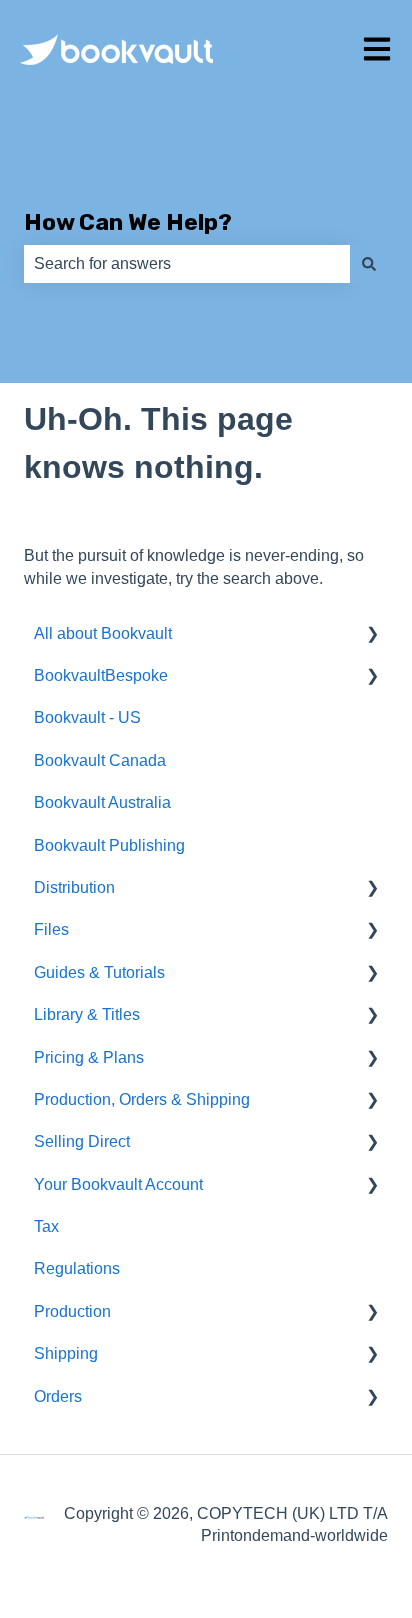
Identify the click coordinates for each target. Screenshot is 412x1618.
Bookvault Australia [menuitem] (102, 802)
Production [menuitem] (72, 1311)
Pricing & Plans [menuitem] (89, 1057)
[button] (372, 635)
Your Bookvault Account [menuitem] (118, 1184)
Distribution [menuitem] (74, 887)
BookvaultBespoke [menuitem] (101, 675)
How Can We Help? (128, 222)
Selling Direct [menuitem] (82, 1141)
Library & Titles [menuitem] (87, 1014)
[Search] (369, 264)
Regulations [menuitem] (77, 1268)
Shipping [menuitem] (66, 1353)
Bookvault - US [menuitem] (87, 717)
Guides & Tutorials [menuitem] (99, 972)
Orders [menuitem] (58, 1396)
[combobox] (187, 264)
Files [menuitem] (51, 929)
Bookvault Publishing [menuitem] (109, 845)
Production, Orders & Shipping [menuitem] (142, 1099)
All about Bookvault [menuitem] (103, 633)
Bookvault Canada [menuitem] (100, 760)
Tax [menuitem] (46, 1226)
